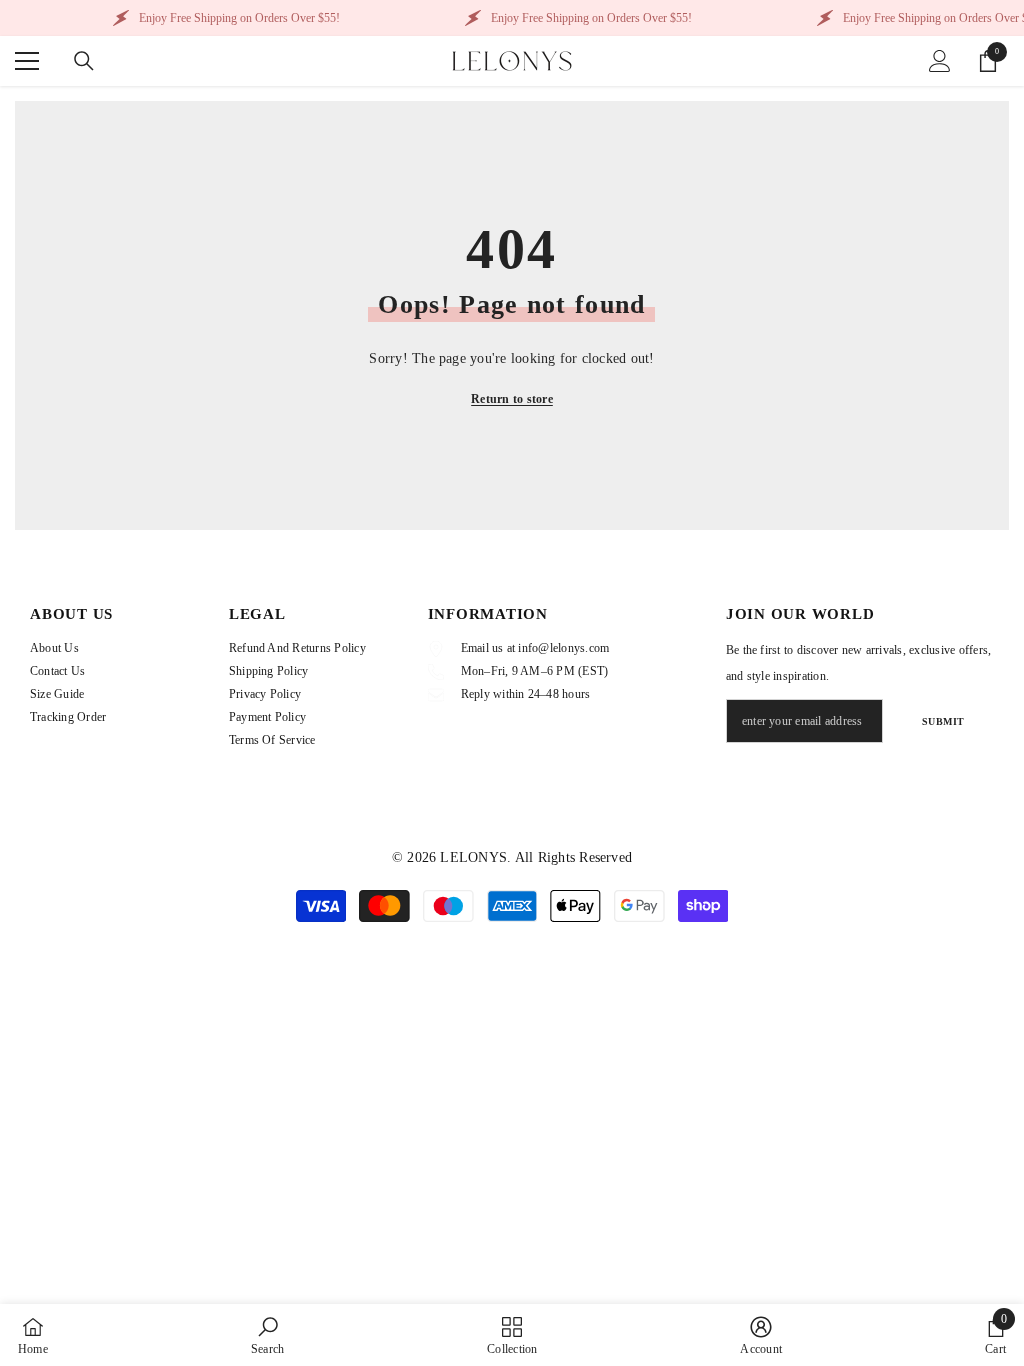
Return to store (512, 399)
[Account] (940, 61)
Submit (943, 721)
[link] (267, 1335)
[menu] (27, 61)
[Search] (84, 61)
